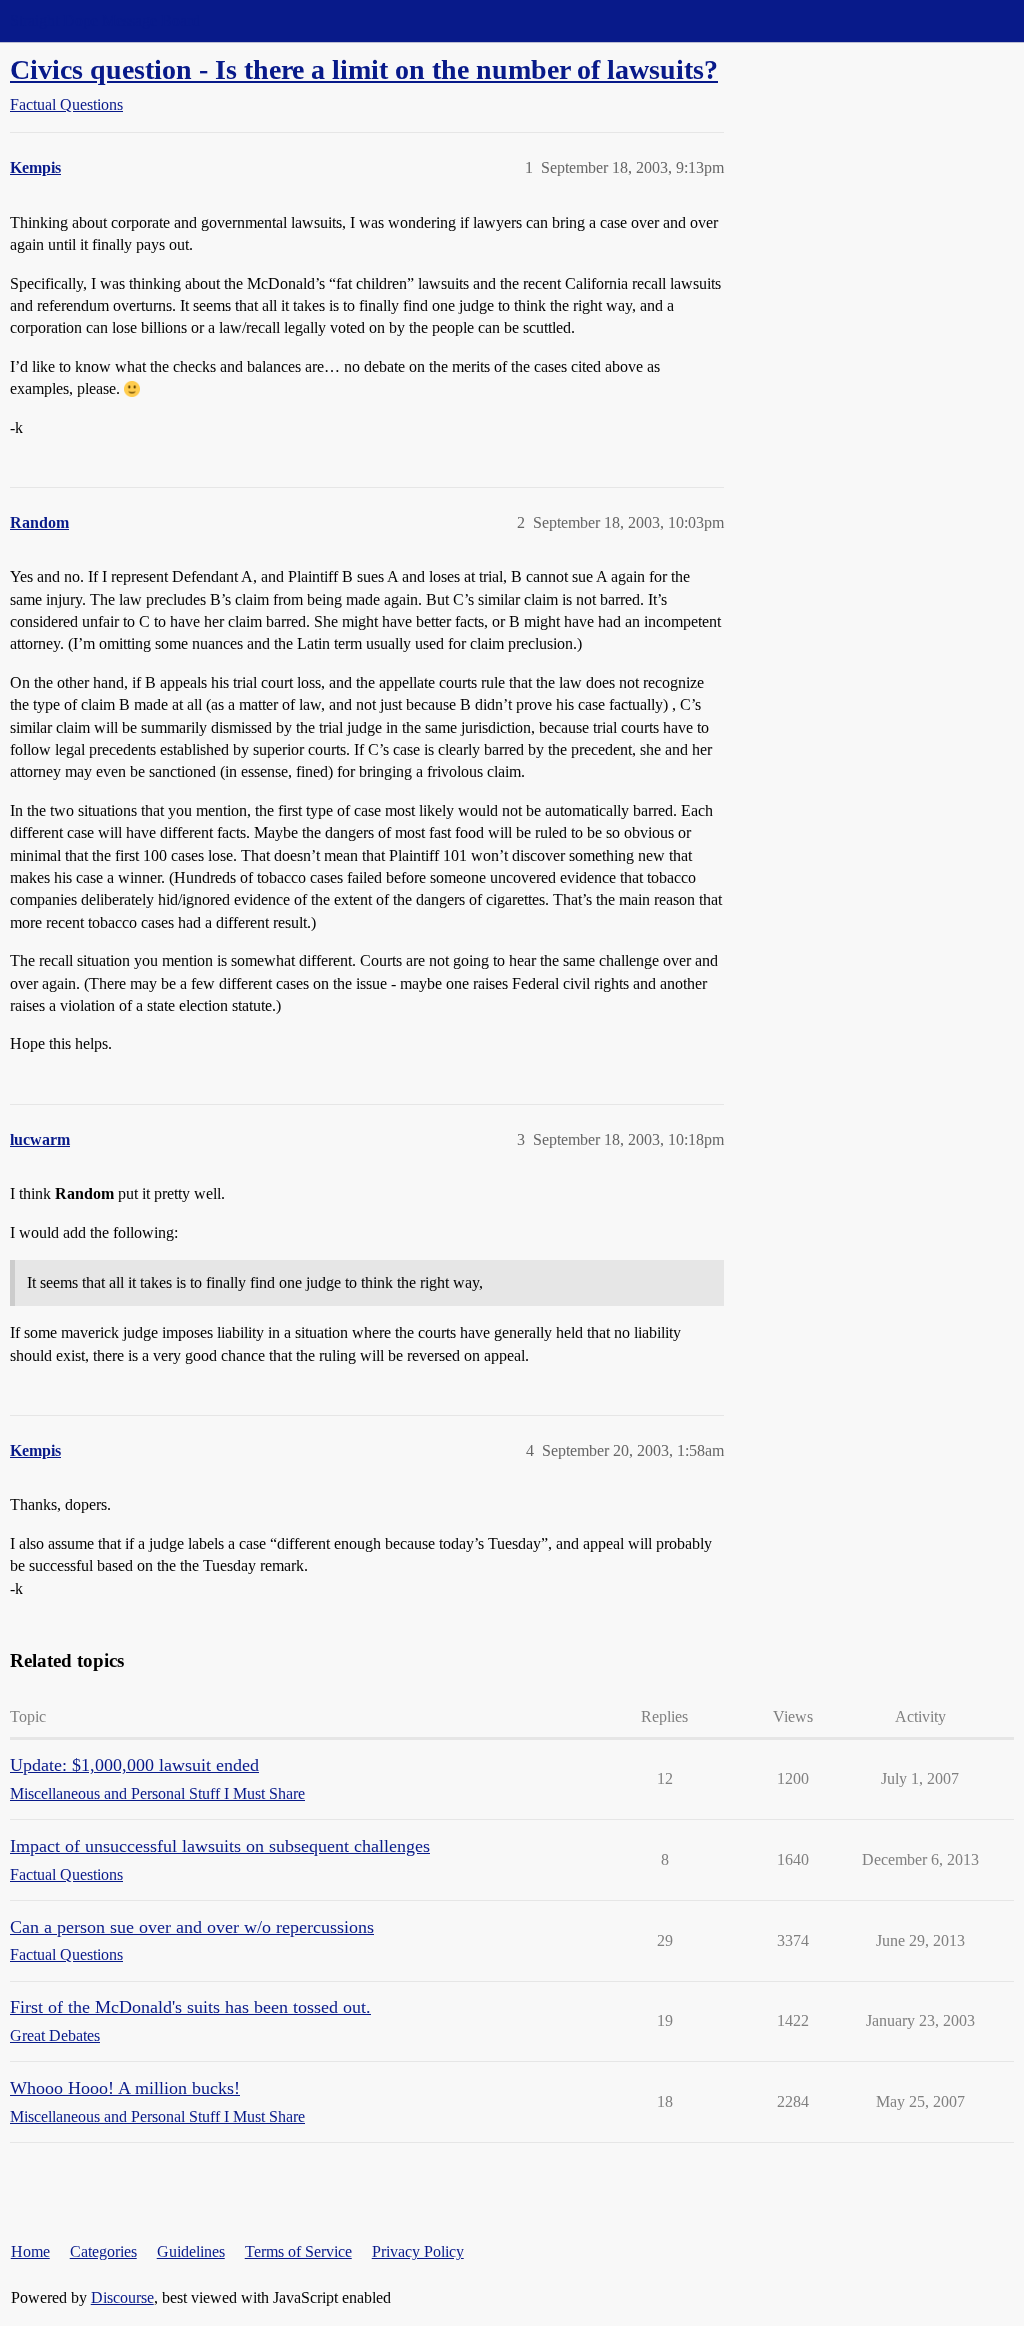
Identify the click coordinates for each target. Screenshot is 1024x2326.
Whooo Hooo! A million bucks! (125, 2088)
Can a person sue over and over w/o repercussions (192, 1927)
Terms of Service (298, 2251)
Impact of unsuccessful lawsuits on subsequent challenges (220, 1846)
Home (30, 2251)
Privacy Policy (418, 2251)
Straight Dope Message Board (105, 20)
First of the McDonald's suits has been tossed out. (190, 2007)
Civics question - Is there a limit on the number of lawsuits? (364, 69)
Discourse (122, 2297)
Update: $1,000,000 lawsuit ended (134, 1765)
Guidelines (191, 2251)
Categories (103, 2251)
